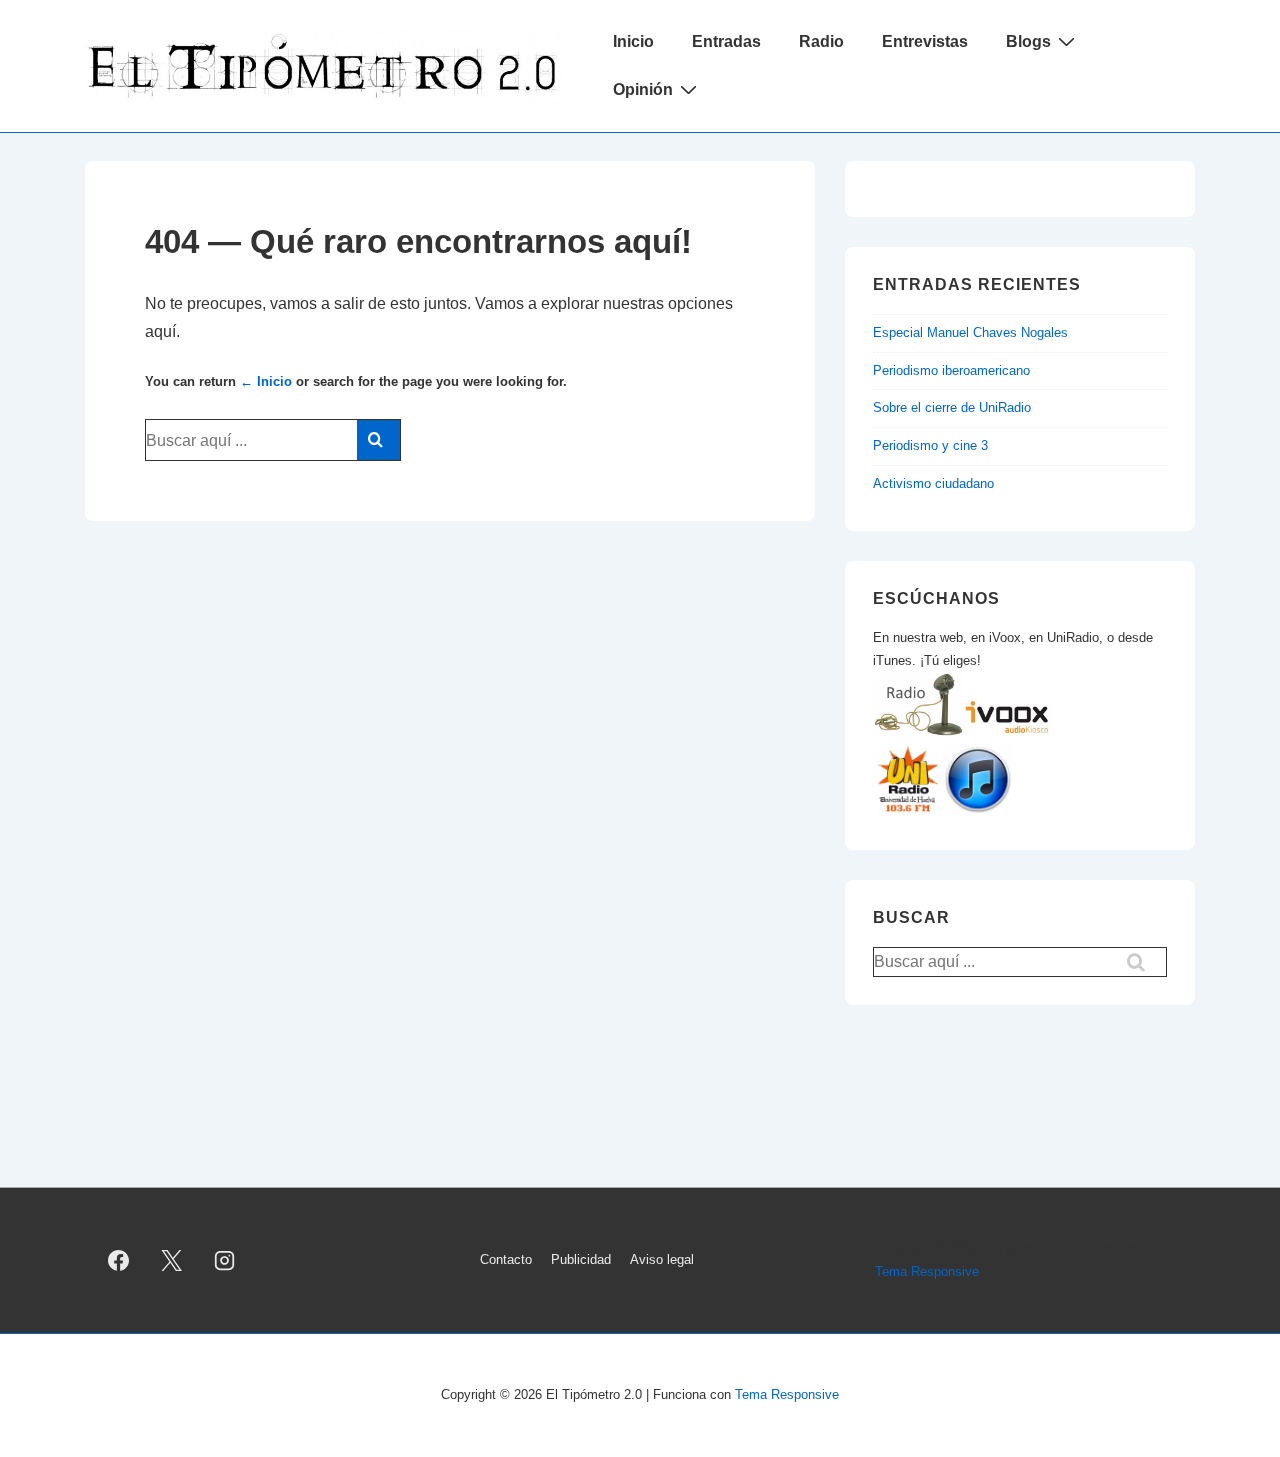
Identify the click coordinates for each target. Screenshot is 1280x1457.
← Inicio (266, 381)
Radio (821, 41)
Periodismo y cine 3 (930, 445)
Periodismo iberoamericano (951, 370)
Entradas (726, 41)
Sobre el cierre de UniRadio (952, 407)
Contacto (506, 1259)
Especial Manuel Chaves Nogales (970, 332)
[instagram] (225, 1261)
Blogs (1028, 41)
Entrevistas (925, 41)
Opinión (643, 89)
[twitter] (172, 1261)
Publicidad (581, 1259)
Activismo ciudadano (933, 483)
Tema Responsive (927, 1271)
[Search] (378, 440)
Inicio (633, 41)
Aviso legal (662, 1259)
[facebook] (119, 1261)
